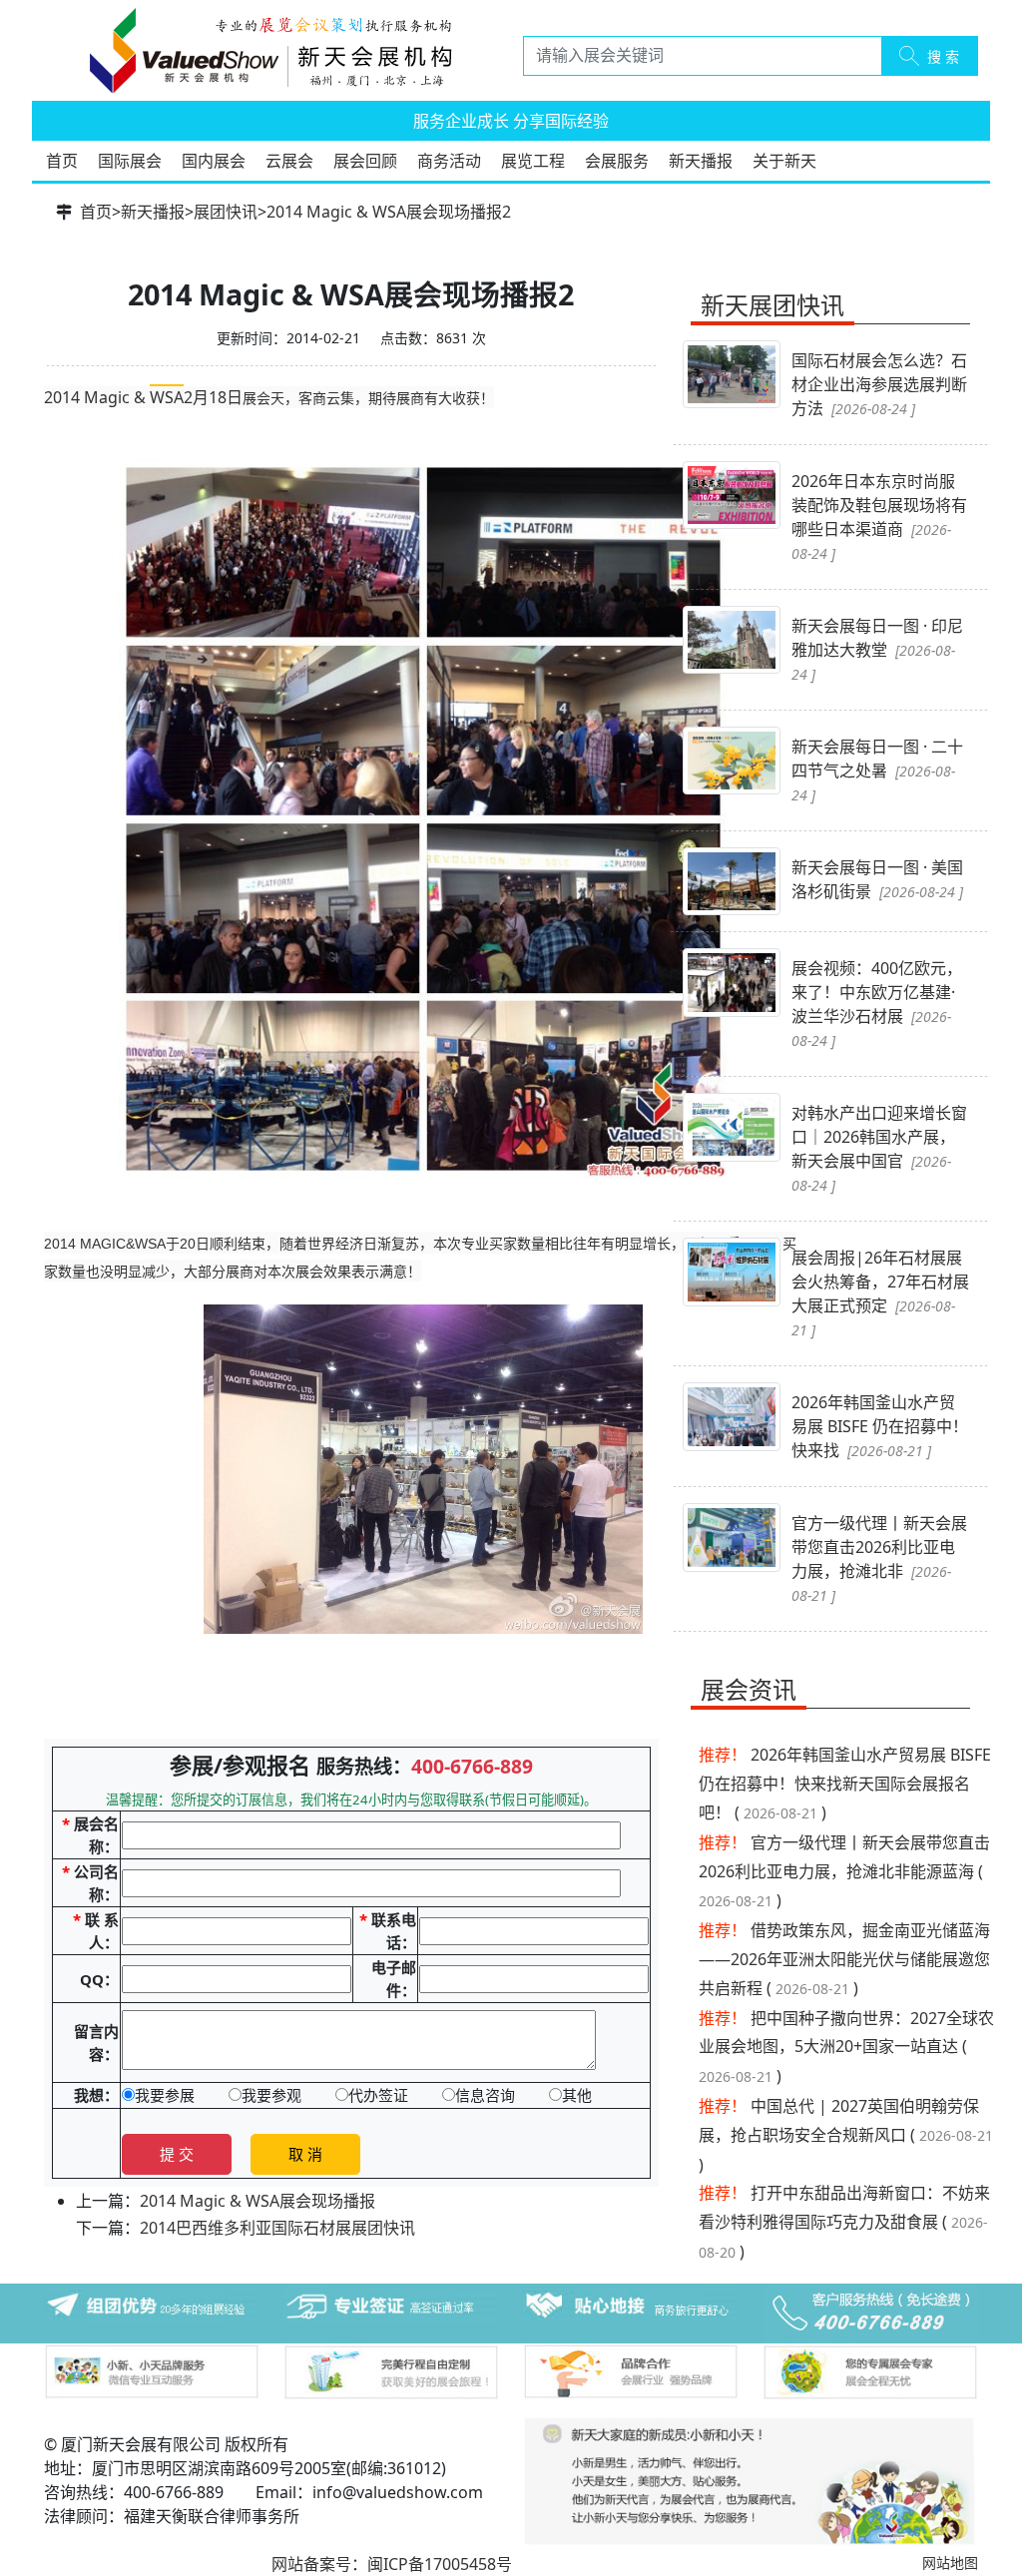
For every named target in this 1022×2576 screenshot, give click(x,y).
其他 (577, 2095)
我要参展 (165, 2095)
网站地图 (950, 2563)
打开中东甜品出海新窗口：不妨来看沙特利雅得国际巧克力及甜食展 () (844, 2222)
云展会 (289, 161)
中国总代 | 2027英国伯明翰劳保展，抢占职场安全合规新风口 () (846, 2135)
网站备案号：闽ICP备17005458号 (392, 2564)
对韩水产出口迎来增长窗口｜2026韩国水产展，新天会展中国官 (879, 1148)
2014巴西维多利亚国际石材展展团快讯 (277, 2228)
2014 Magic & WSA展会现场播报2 (389, 212)
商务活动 (449, 161)
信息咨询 (485, 2095)
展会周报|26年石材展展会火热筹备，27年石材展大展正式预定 (880, 1293)
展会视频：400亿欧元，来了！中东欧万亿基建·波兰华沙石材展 (877, 1004)
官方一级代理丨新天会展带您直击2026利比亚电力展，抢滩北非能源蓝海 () (844, 1872)
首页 (62, 161)
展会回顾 (365, 161)
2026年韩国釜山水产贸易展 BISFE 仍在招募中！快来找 (880, 1426)
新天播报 (701, 161)
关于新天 (784, 161)
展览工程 (533, 161)
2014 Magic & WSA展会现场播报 (257, 2201)
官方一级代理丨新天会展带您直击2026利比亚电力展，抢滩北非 (879, 1558)
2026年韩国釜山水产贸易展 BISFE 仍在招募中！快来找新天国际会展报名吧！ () (845, 1784)
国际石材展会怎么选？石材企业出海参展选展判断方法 (879, 384)
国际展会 (130, 161)
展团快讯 (226, 212)
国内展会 (214, 161)
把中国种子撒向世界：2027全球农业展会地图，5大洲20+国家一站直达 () (846, 2048)
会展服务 (617, 161)
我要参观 (271, 2095)
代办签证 (378, 2095)
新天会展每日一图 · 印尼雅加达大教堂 (877, 649)
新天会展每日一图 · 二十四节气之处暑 (877, 770)
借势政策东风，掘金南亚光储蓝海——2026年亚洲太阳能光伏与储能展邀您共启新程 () (844, 1959)
